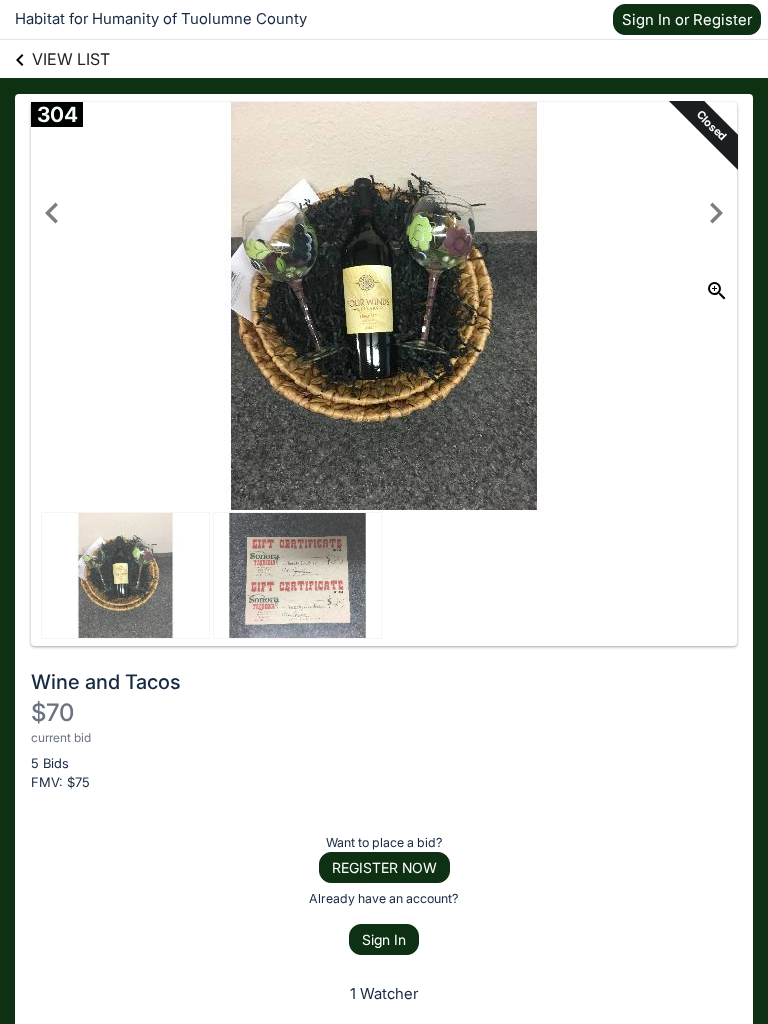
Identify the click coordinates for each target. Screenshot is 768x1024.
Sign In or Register (687, 19)
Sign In (384, 939)
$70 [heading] (52, 712)
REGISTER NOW (384, 867)
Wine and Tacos (106, 682)
